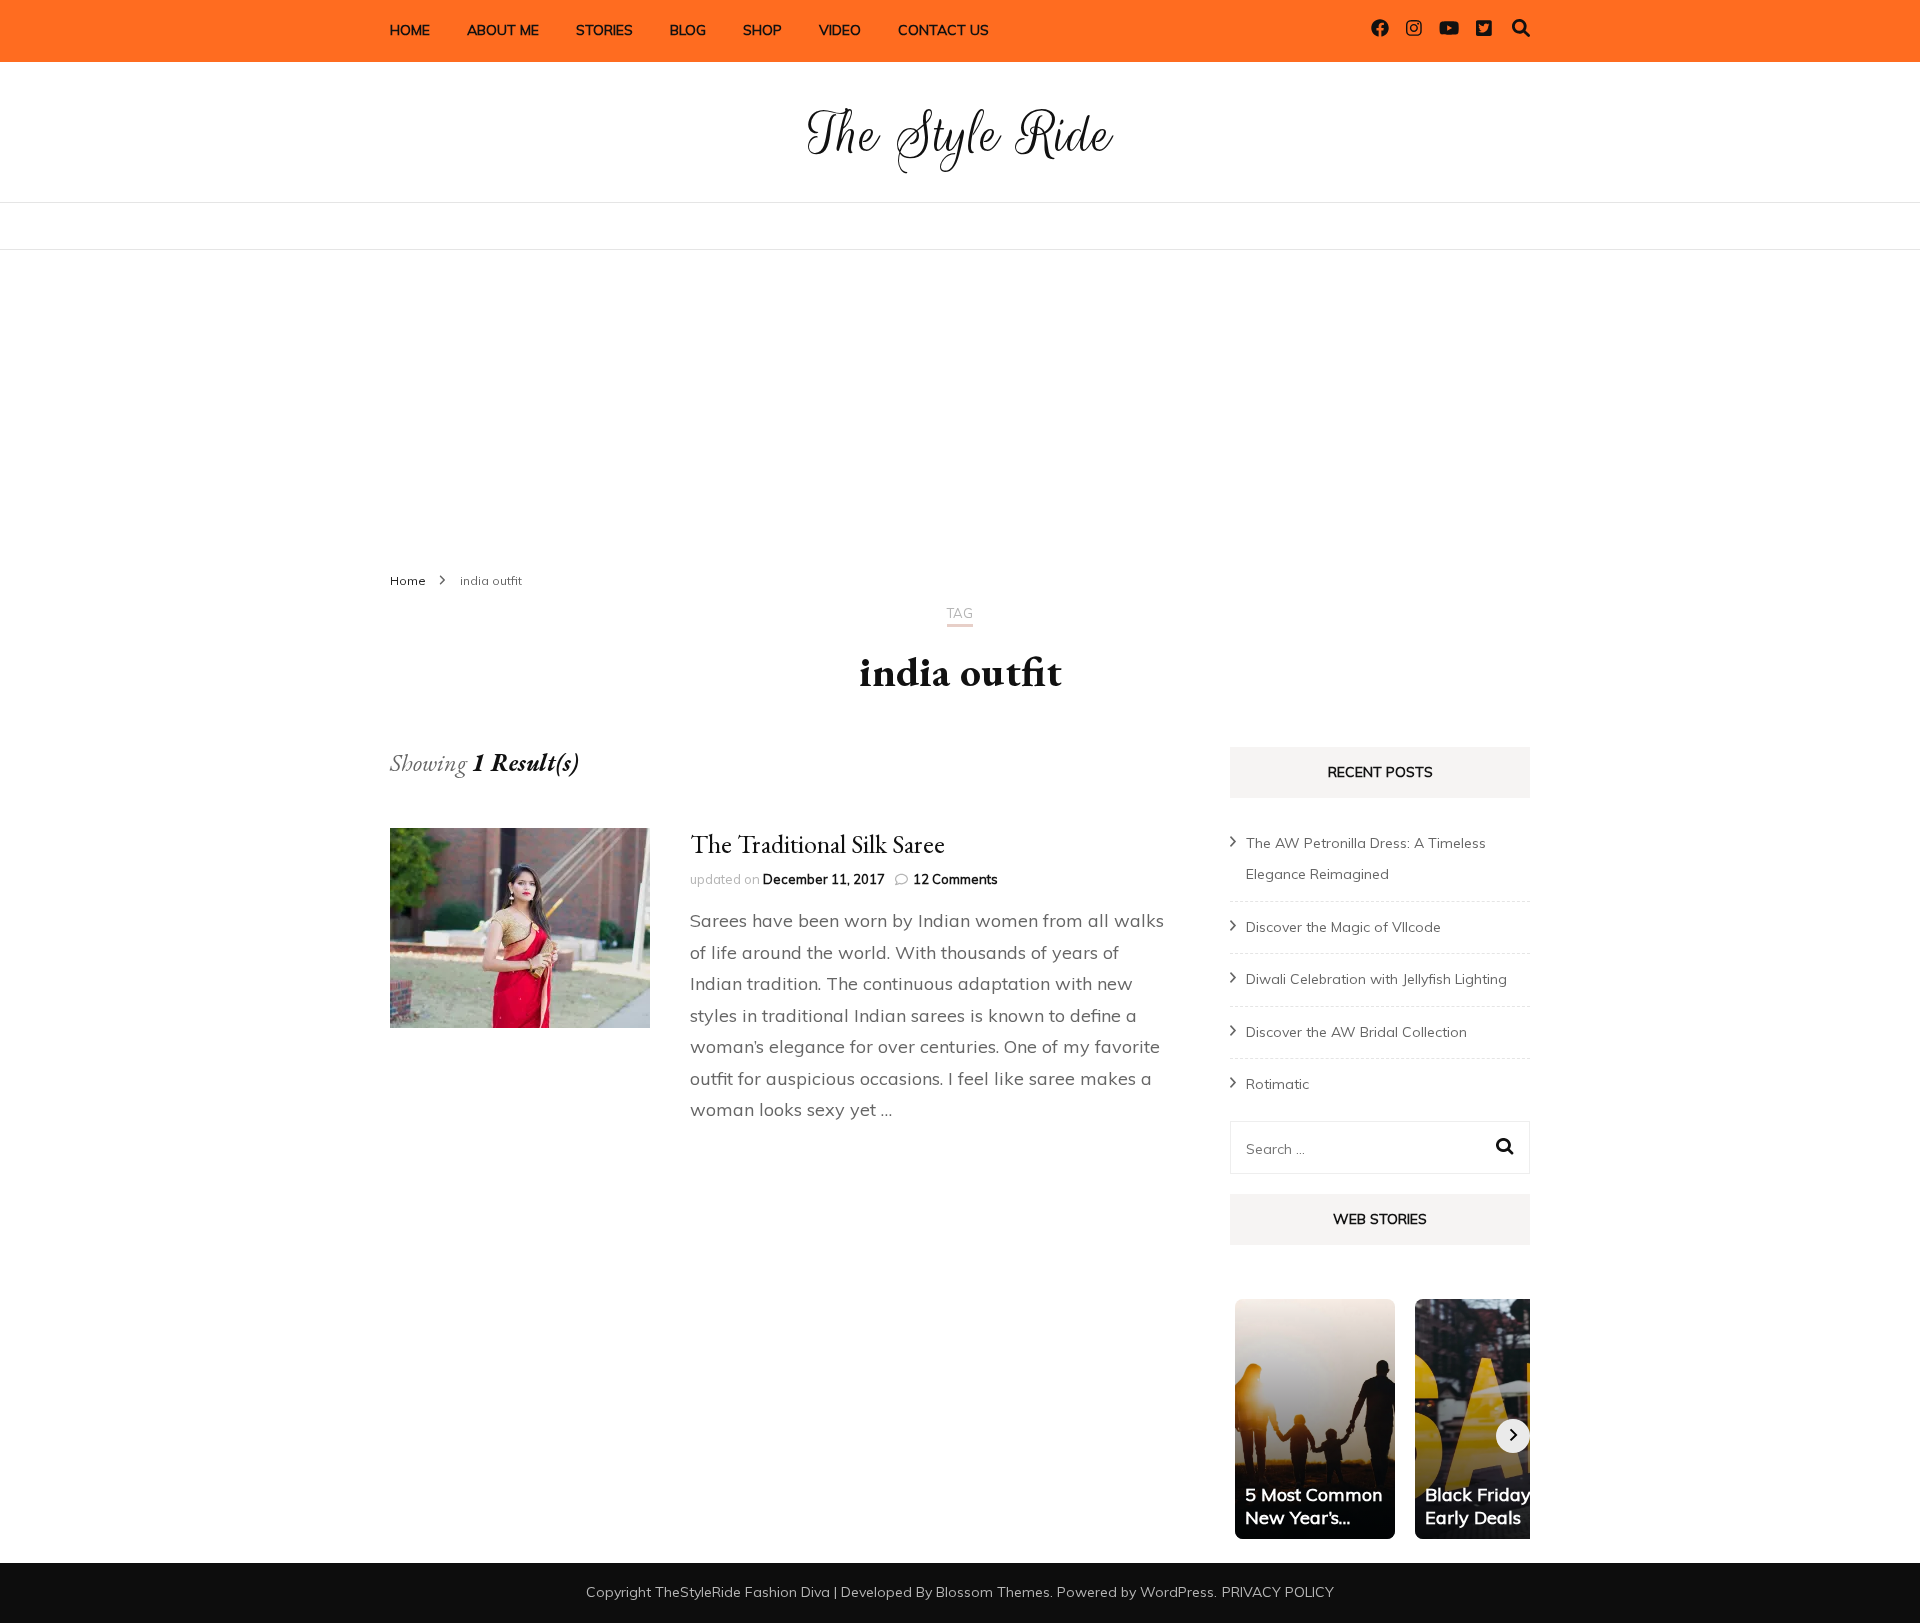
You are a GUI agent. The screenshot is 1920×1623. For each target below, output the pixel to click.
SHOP (762, 30)
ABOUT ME (503, 30)
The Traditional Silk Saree (817, 844)
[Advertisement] (960, 400)
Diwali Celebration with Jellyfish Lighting (1376, 979)
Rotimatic (1277, 1084)
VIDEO (840, 30)
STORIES (604, 30)
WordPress (1177, 1592)
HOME (410, 30)
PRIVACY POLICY (1278, 1592)
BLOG (688, 30)
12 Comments (955, 879)
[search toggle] (1521, 28)
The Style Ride (960, 134)
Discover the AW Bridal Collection (1356, 1032)
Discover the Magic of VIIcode (1343, 927)
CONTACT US (943, 30)
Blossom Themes (993, 1592)
